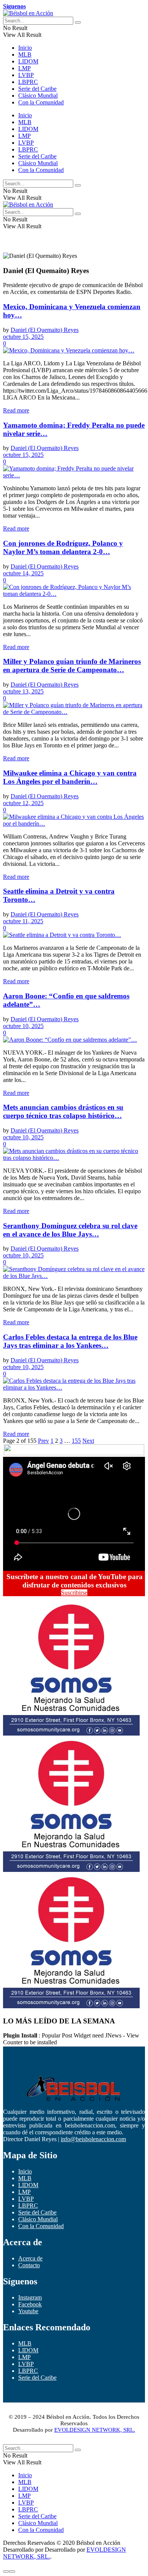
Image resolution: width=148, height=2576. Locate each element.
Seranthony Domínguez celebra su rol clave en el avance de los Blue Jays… (70, 1230)
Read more (16, 410)
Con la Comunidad (41, 102)
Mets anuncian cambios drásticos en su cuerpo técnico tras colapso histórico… (63, 1111)
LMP (24, 68)
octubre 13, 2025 (23, 691)
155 (76, 1441)
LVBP (26, 75)
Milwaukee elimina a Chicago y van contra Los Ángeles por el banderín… (70, 777)
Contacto (29, 2265)
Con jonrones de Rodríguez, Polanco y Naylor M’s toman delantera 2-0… (63, 547)
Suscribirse (74, 1593)
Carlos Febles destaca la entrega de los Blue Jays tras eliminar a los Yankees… (70, 1341)
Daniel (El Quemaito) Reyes (45, 330)
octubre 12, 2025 (23, 803)
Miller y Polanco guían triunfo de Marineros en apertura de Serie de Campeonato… (72, 666)
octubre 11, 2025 (23, 921)
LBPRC (28, 82)
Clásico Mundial (38, 96)
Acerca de (30, 2258)
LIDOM (28, 61)
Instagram (30, 2297)
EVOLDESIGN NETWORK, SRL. (95, 2430)
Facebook (30, 2304)
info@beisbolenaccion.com (93, 2139)
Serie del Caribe (37, 89)
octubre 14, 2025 (23, 573)
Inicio (25, 48)
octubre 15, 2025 (23, 337)
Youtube (28, 2311)
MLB (25, 54)
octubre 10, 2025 (23, 1026)
